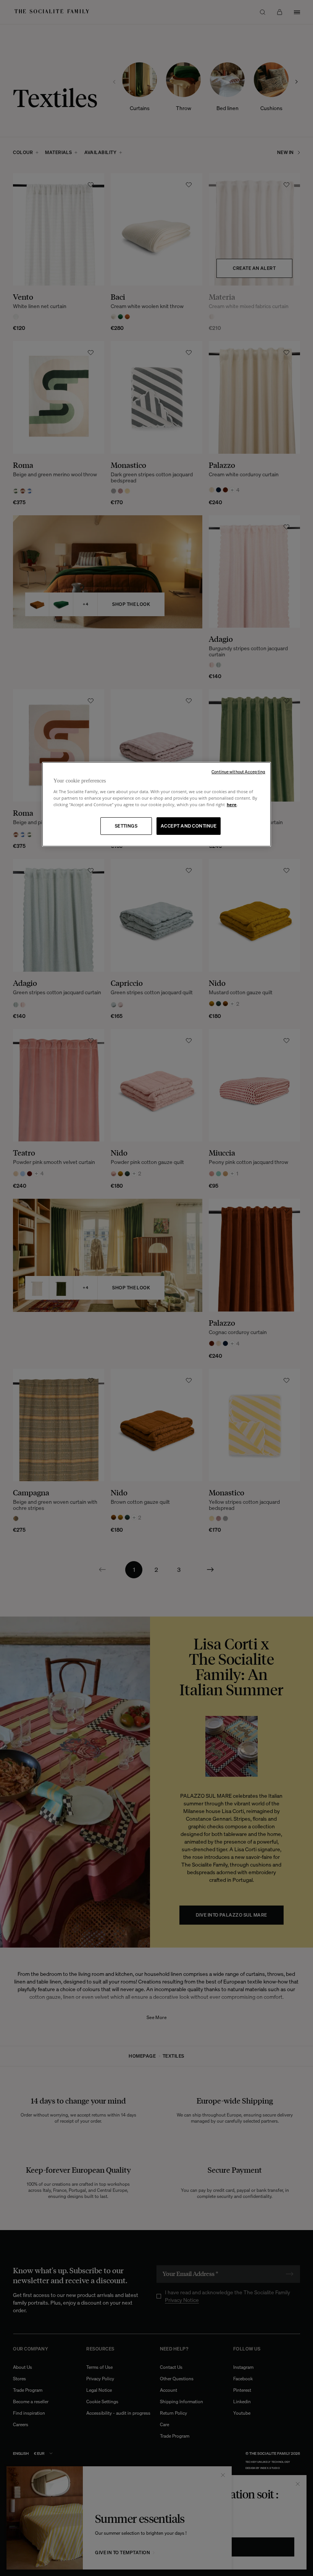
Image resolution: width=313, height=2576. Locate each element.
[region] (156, 804)
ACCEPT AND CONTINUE (189, 826)
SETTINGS (126, 826)
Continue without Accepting (238, 772)
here (232, 804)
